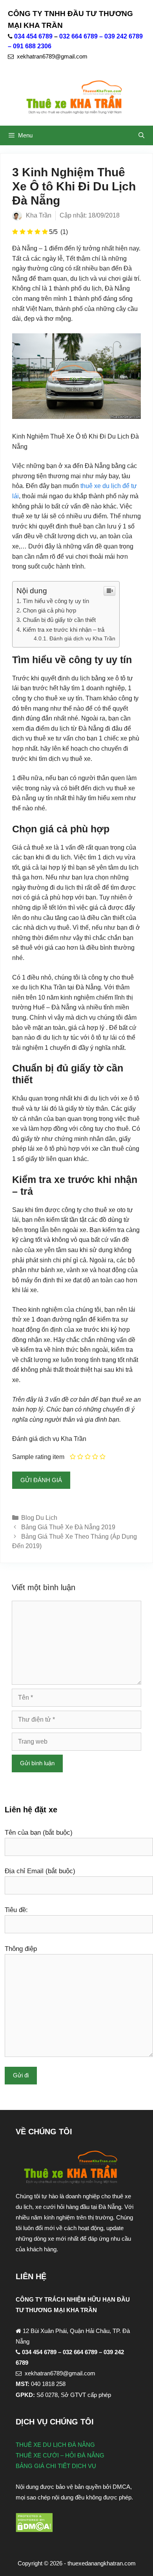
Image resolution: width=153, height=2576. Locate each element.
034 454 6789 (33, 36)
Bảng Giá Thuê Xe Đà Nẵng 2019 (68, 1527)
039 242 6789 (124, 36)
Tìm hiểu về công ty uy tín (56, 601)
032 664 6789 (78, 36)
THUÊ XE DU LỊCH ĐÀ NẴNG (55, 2445)
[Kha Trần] (76, 98)
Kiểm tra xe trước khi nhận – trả (64, 630)
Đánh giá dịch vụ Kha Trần (82, 639)
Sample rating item (38, 1457)
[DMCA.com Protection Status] (34, 2530)
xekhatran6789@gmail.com (52, 57)
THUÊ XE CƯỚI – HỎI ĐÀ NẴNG (60, 2455)
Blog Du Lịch (39, 1518)
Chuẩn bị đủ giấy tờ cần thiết (59, 620)
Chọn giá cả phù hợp (49, 610)
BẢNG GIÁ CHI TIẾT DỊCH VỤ (56, 2466)
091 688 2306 (32, 46)
